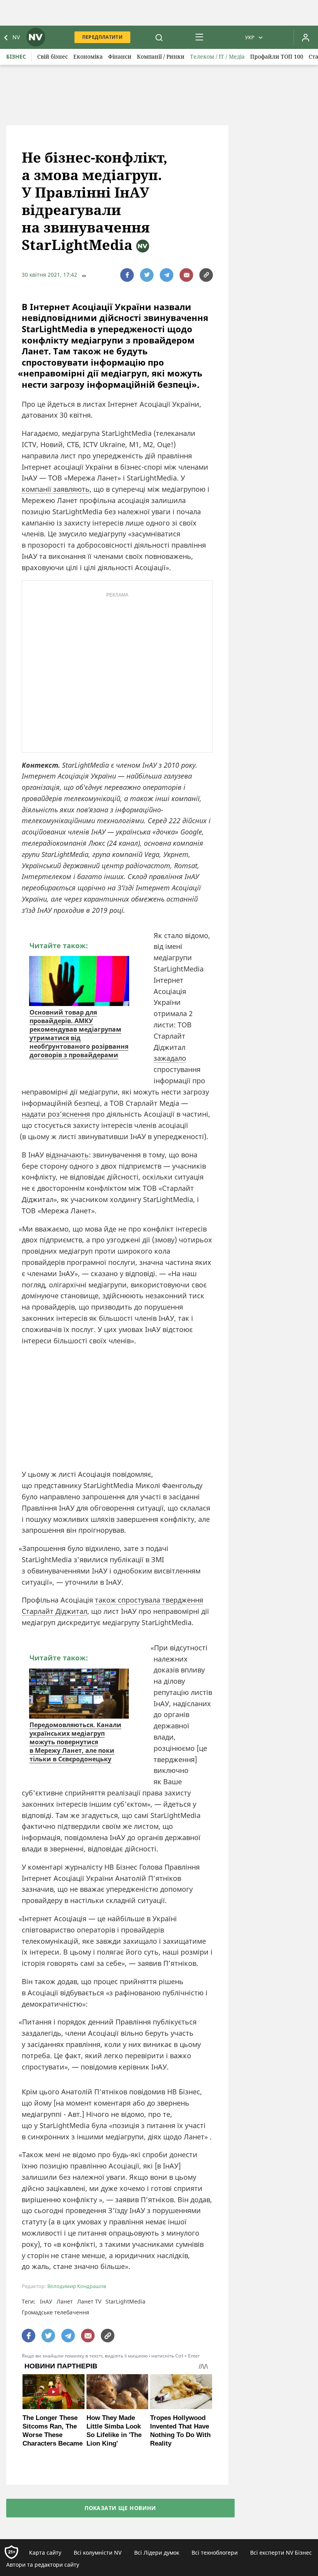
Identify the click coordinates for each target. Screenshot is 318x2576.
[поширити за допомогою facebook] (127, 275)
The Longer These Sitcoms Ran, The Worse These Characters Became (53, 2431)
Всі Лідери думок (157, 2553)
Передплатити (102, 37)
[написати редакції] (186, 275)
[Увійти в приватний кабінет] (306, 37)
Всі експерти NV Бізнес (281, 2553)
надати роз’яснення (56, 1114)
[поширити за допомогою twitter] (147, 275)
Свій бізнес (53, 56)
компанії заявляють (56, 489)
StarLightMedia (125, 2301)
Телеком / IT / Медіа (217, 56)
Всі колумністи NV (98, 2553)
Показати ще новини (120, 2508)
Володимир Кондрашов (77, 2286)
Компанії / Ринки (161, 56)
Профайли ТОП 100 (277, 56)
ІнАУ (46, 2301)
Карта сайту (45, 2553)
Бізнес (16, 56)
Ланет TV (89, 2301)
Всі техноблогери (215, 2553)
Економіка (88, 56)
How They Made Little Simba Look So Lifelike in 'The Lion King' (114, 2431)
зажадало (170, 1058)
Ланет (65, 2301)
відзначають (67, 1155)
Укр (250, 37)
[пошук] (159, 37)
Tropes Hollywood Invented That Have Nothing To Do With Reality (180, 2431)
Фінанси (120, 56)
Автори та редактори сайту (43, 2565)
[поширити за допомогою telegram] (167, 275)
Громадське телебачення (55, 2312)
